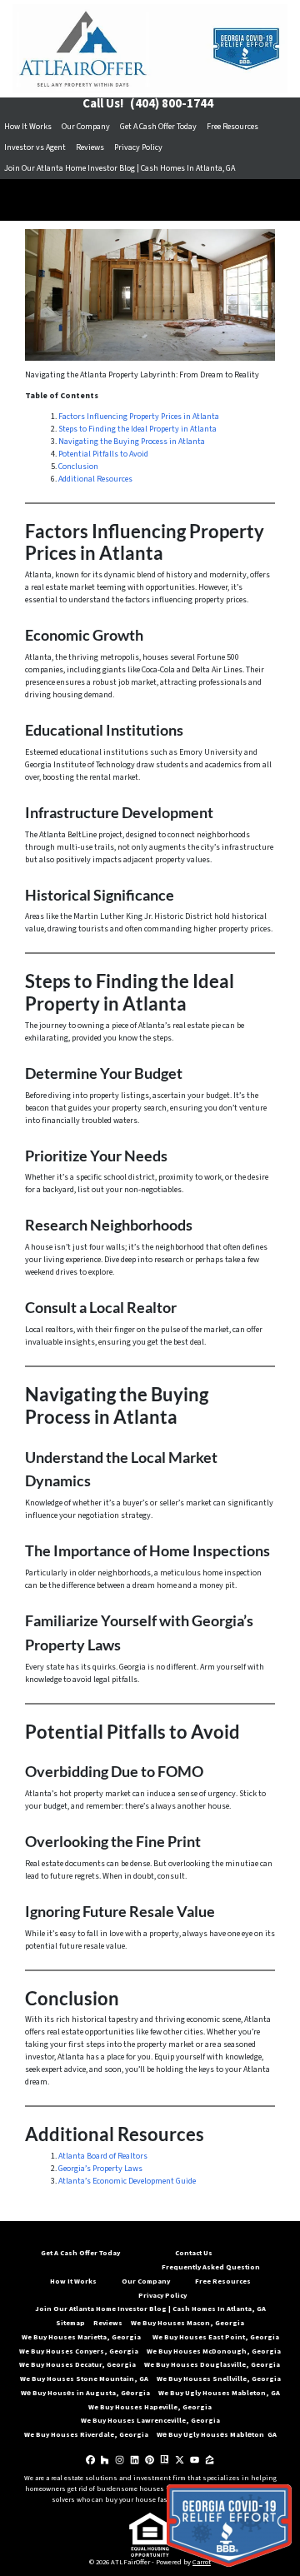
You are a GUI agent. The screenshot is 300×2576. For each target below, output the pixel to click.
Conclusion (78, 467)
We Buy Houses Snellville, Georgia (219, 2379)
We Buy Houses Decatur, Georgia (77, 2364)
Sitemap (70, 2323)
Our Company (86, 127)
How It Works (28, 127)
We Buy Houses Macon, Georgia (187, 2323)
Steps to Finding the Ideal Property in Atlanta (137, 429)
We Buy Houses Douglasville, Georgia (213, 2364)
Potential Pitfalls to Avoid (103, 454)
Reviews (90, 147)
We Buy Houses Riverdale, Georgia (86, 2434)
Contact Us (194, 2253)
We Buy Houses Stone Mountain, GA (84, 2379)
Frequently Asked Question (211, 2267)
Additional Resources (95, 479)
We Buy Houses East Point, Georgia (216, 2337)
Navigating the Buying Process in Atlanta (132, 442)
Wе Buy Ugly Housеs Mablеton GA (217, 2434)
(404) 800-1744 (172, 104)
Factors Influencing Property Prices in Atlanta (139, 417)
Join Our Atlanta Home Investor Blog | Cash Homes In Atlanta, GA (120, 168)
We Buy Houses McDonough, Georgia (214, 2351)
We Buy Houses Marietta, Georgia (83, 2337)
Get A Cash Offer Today (158, 127)
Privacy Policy (138, 147)
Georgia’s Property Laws (100, 2169)
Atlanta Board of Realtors (103, 2156)
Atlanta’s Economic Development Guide (127, 2181)
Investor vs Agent (35, 147)
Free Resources (232, 127)
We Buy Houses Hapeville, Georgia (150, 2407)
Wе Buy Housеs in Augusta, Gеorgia (85, 2393)
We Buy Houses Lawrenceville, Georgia (150, 2420)
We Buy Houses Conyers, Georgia (79, 2351)
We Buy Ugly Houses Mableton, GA (219, 2393)
